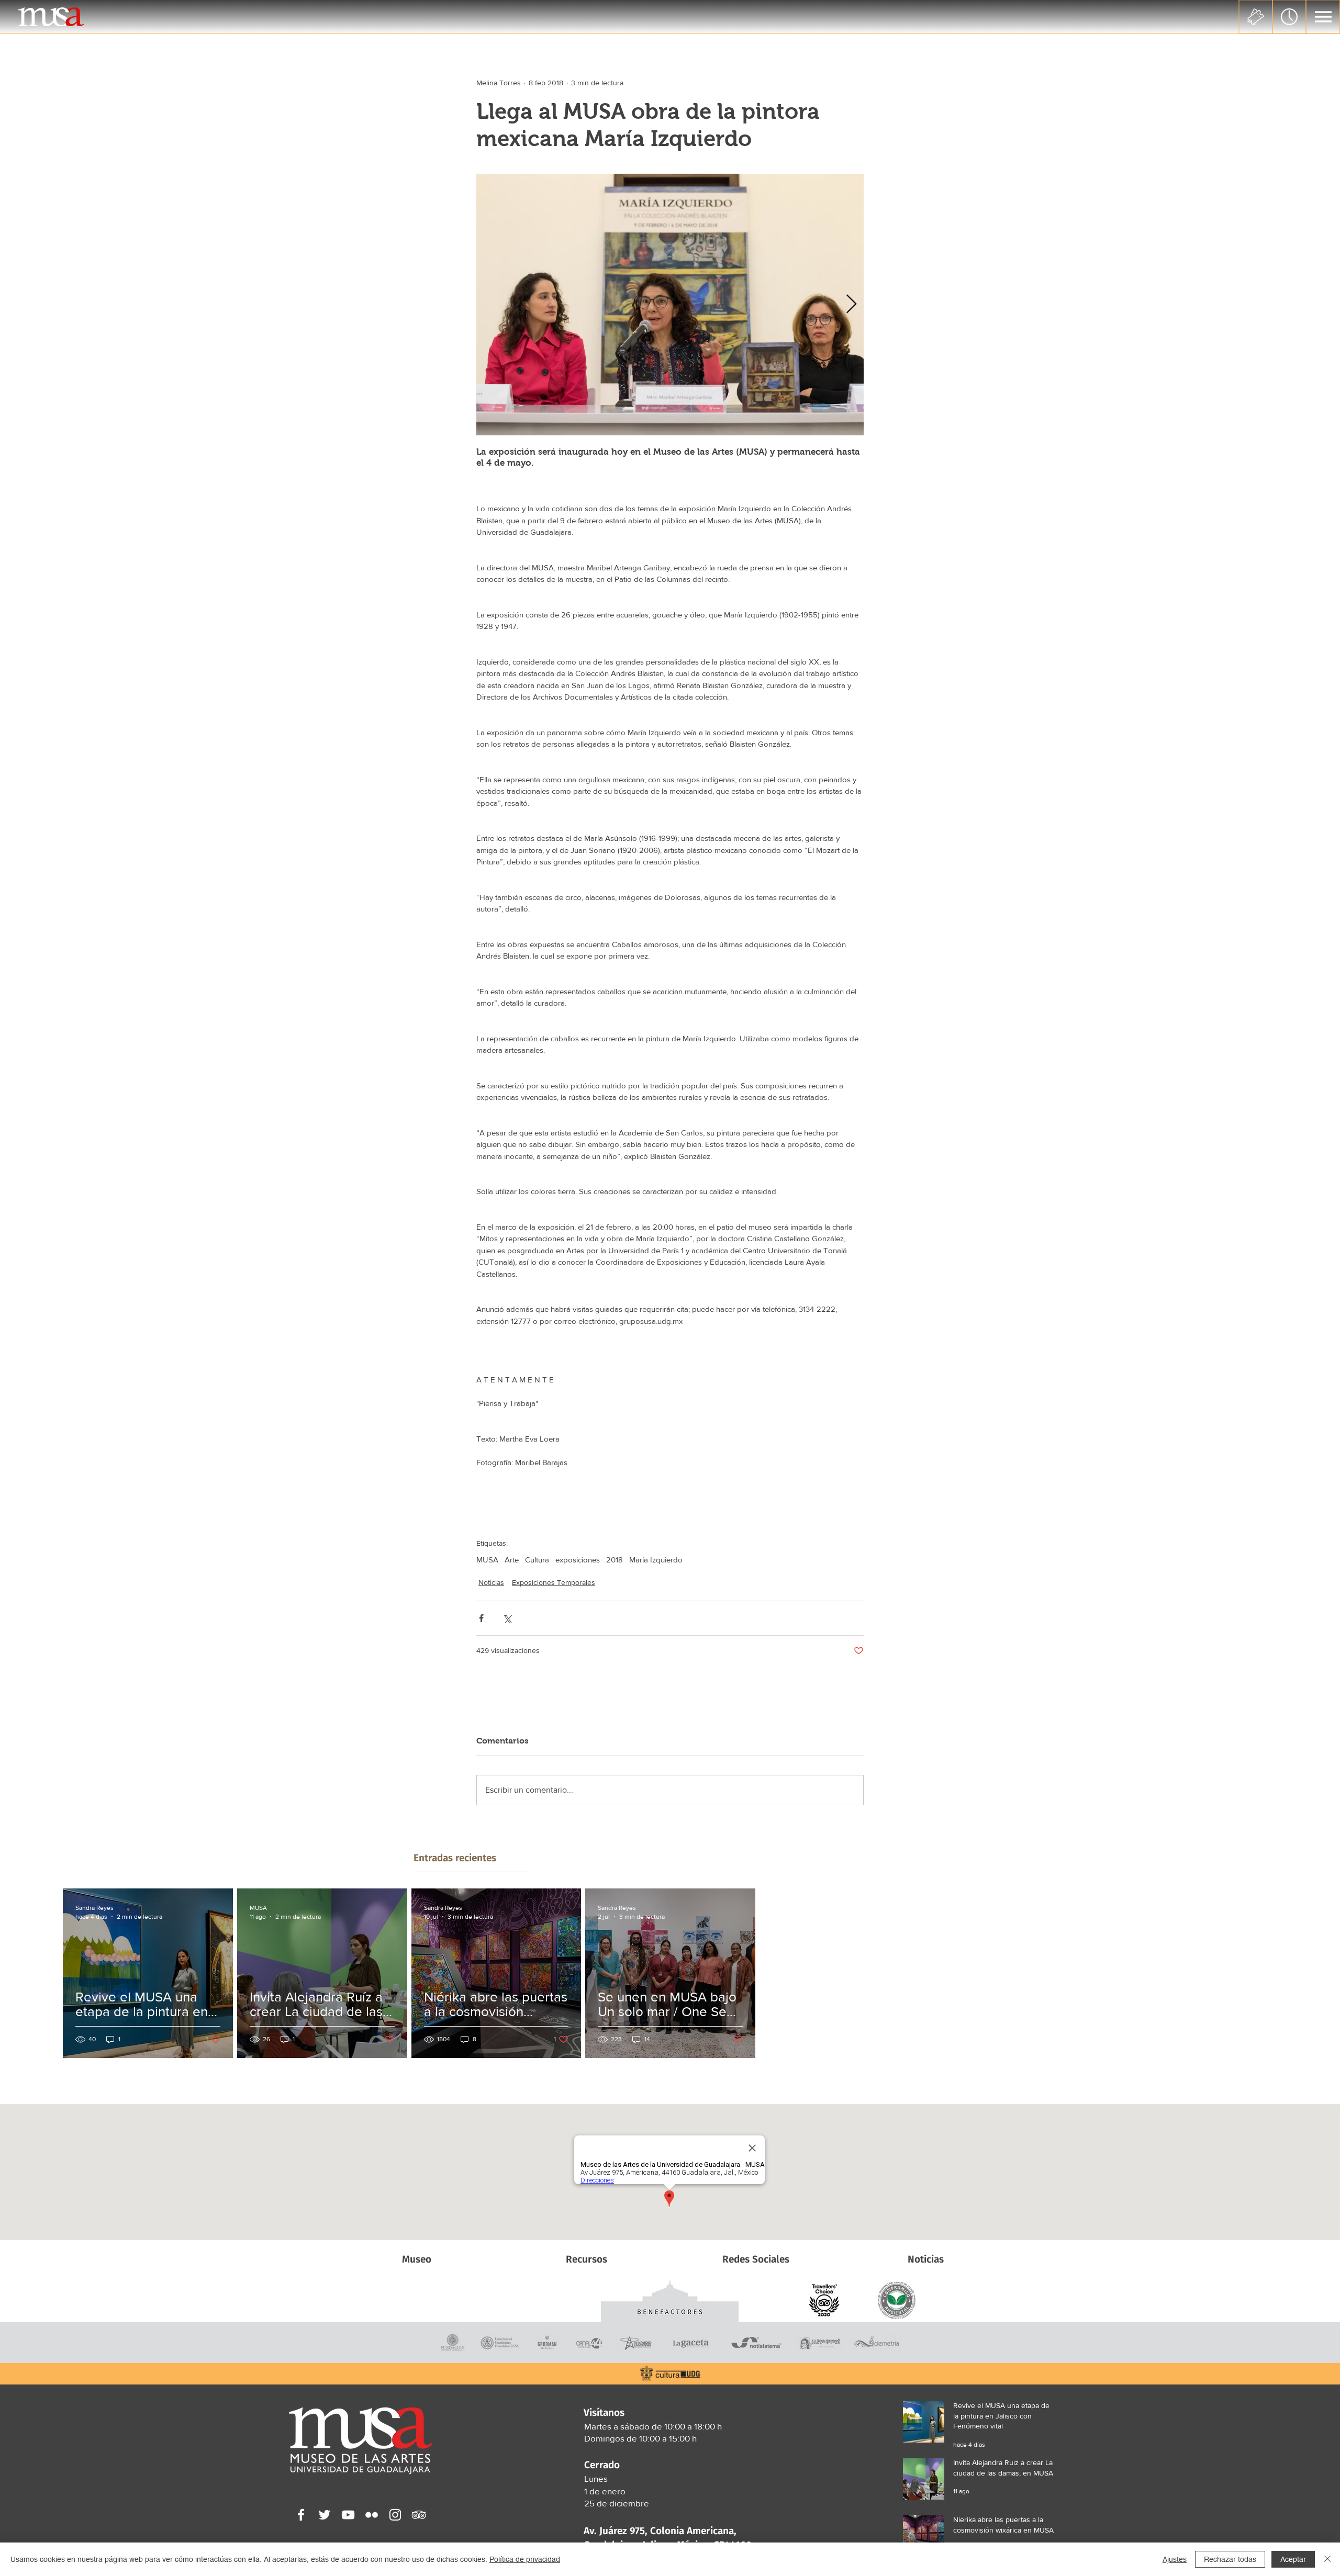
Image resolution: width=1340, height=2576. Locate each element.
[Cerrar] (1327, 2559)
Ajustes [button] (1175, 2559)
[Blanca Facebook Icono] (301, 2515)
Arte (512, 1560)
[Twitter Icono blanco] (325, 2515)
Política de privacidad (525, 2559)
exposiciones (578, 1560)
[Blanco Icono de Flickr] (372, 2515)
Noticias (491, 1582)
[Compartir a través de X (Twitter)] (507, 1618)
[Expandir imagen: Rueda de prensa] (670, 305)
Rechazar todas (1230, 2559)
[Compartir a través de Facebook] (481, 1618)
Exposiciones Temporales (554, 1582)
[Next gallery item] (851, 305)
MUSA (487, 1560)
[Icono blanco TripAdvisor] (419, 2515)
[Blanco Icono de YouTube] (348, 2515)
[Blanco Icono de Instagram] (395, 2515)
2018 (615, 1560)
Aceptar (1293, 2559)
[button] (1323, 17)
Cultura (537, 1560)
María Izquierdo (656, 1560)
